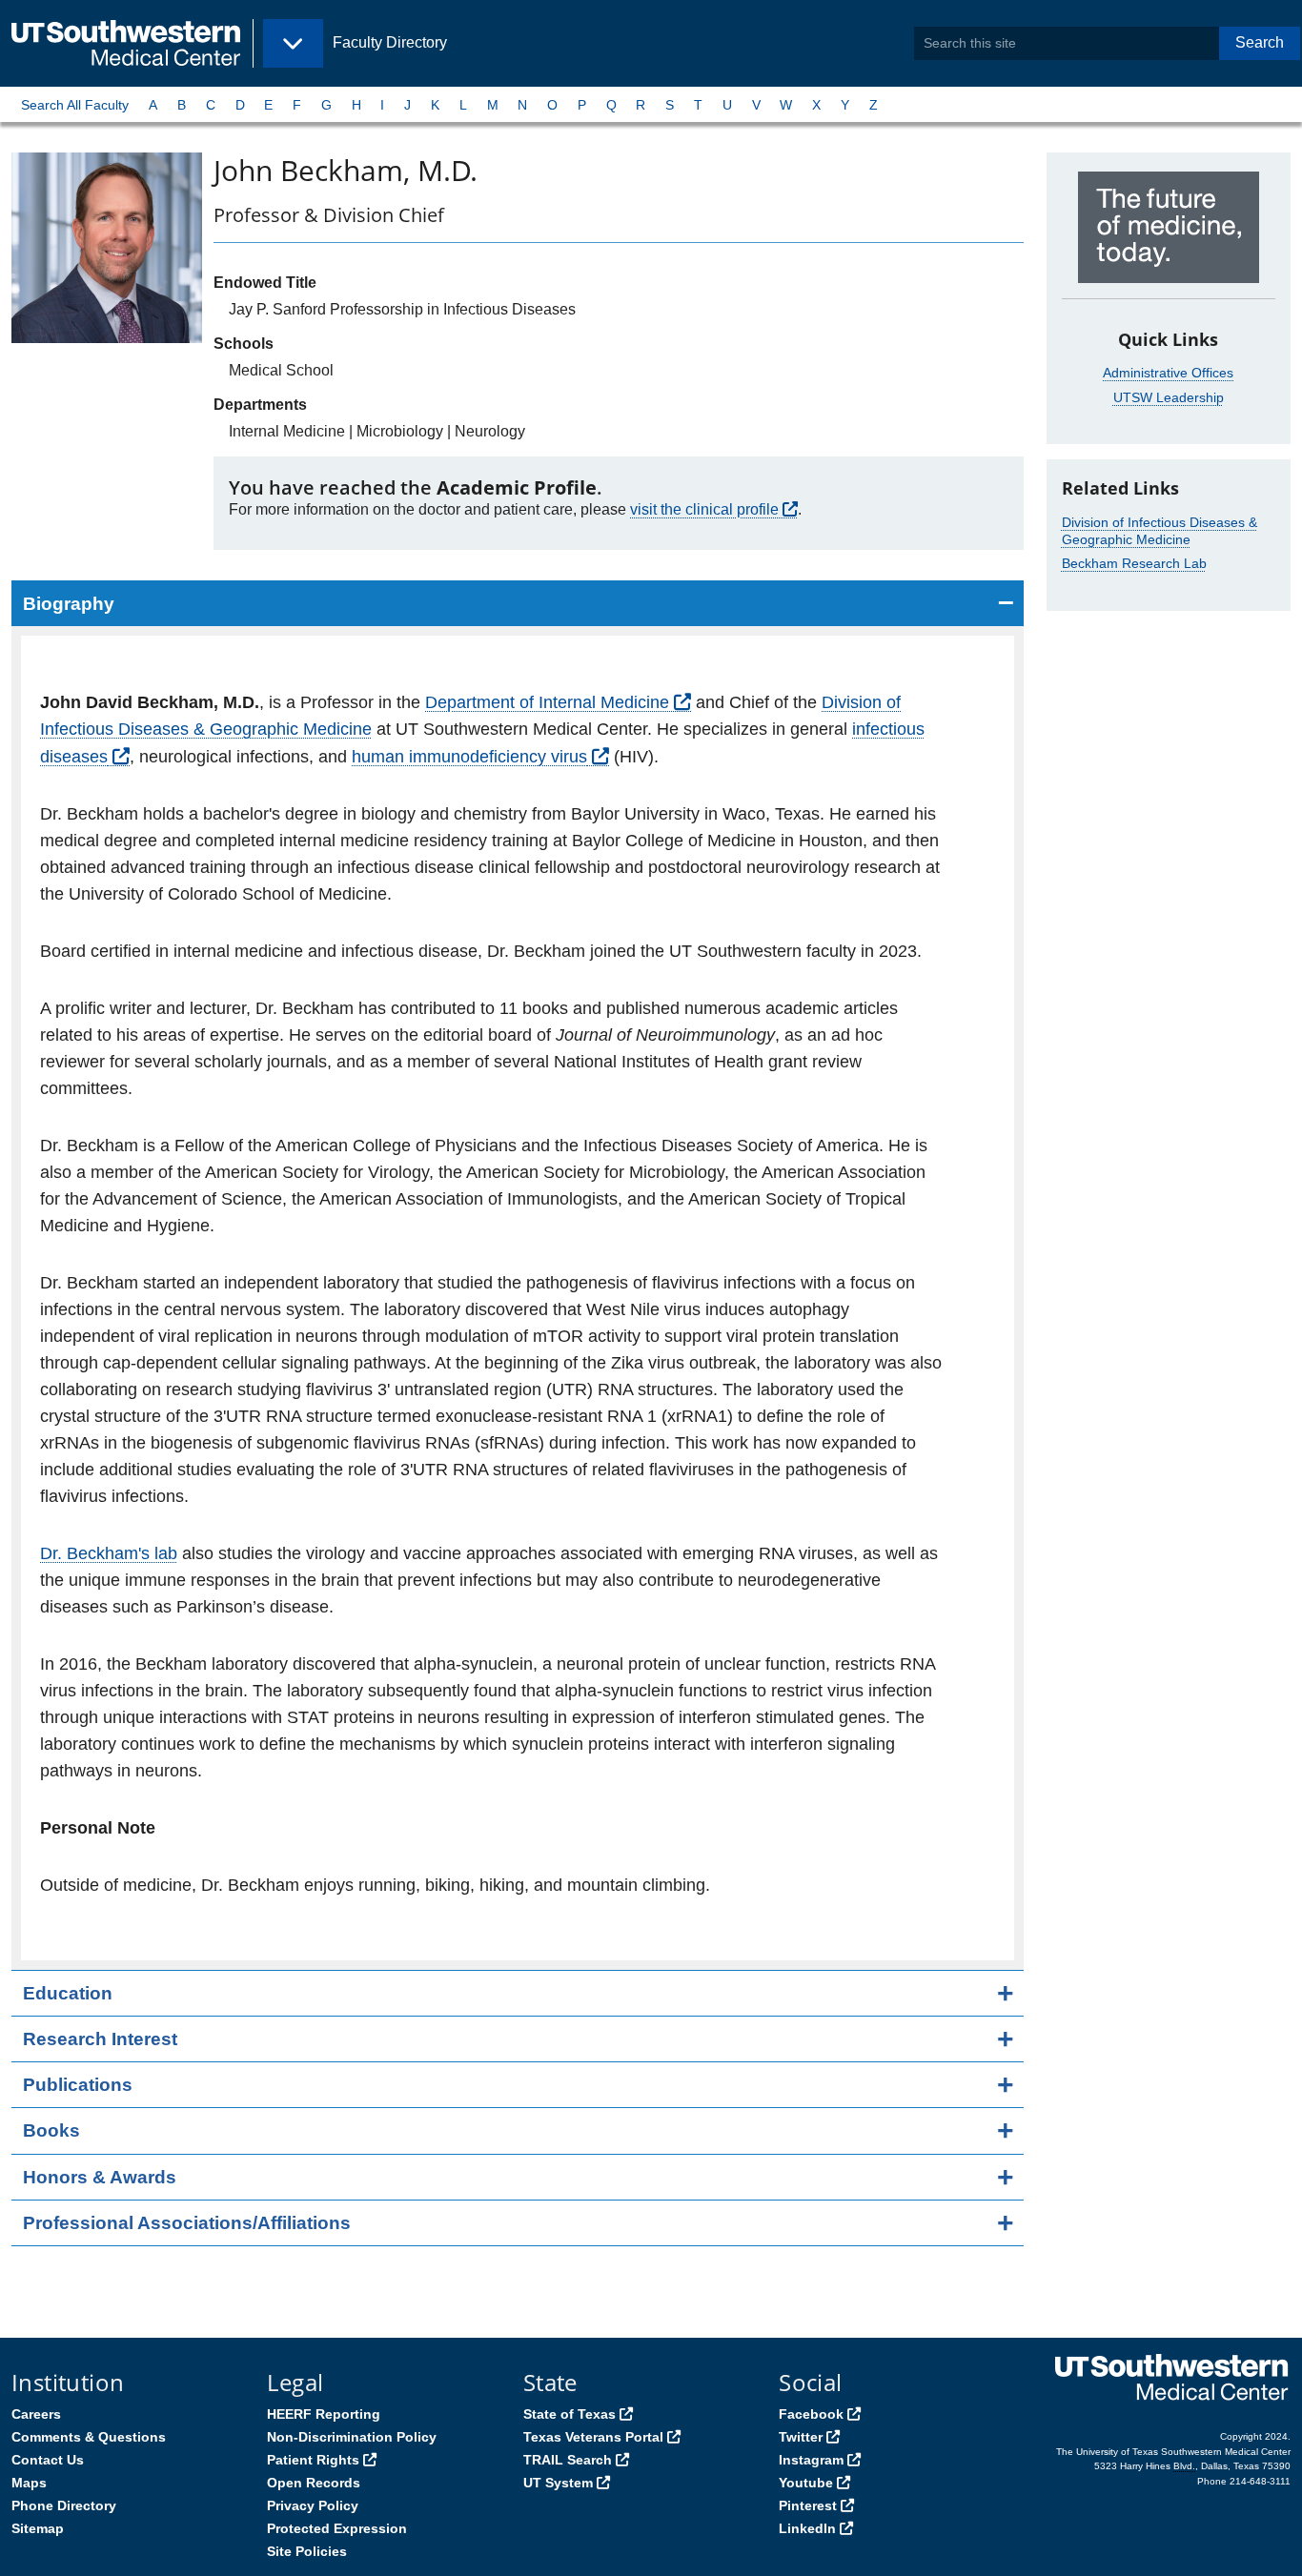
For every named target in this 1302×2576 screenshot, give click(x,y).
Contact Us (48, 2460)
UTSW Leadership (1169, 397)
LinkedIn (807, 2528)
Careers (36, 2414)
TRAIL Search (568, 2460)
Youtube (806, 2483)
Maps (29, 2483)
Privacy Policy (313, 2505)
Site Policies (307, 2551)
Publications (78, 2085)
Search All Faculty (75, 105)
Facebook (811, 2414)
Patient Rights (313, 2460)
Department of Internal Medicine (547, 702)
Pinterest (808, 2505)
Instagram (811, 2460)
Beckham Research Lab (1134, 563)
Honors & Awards (100, 2177)
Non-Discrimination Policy (352, 2437)
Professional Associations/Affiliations (187, 2223)
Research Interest (100, 2039)
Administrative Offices (1168, 373)
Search (1260, 42)
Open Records (314, 2483)
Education (68, 1993)
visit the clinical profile (704, 509)
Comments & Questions (89, 2437)
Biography (69, 604)
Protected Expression (337, 2528)
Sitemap (38, 2528)
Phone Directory (64, 2505)
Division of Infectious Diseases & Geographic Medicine (1160, 531)
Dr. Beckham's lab (109, 1553)
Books (51, 2130)
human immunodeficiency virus (469, 757)
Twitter (801, 2437)
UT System (558, 2483)
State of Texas (570, 2414)
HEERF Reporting (324, 2414)
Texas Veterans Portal (593, 2437)
